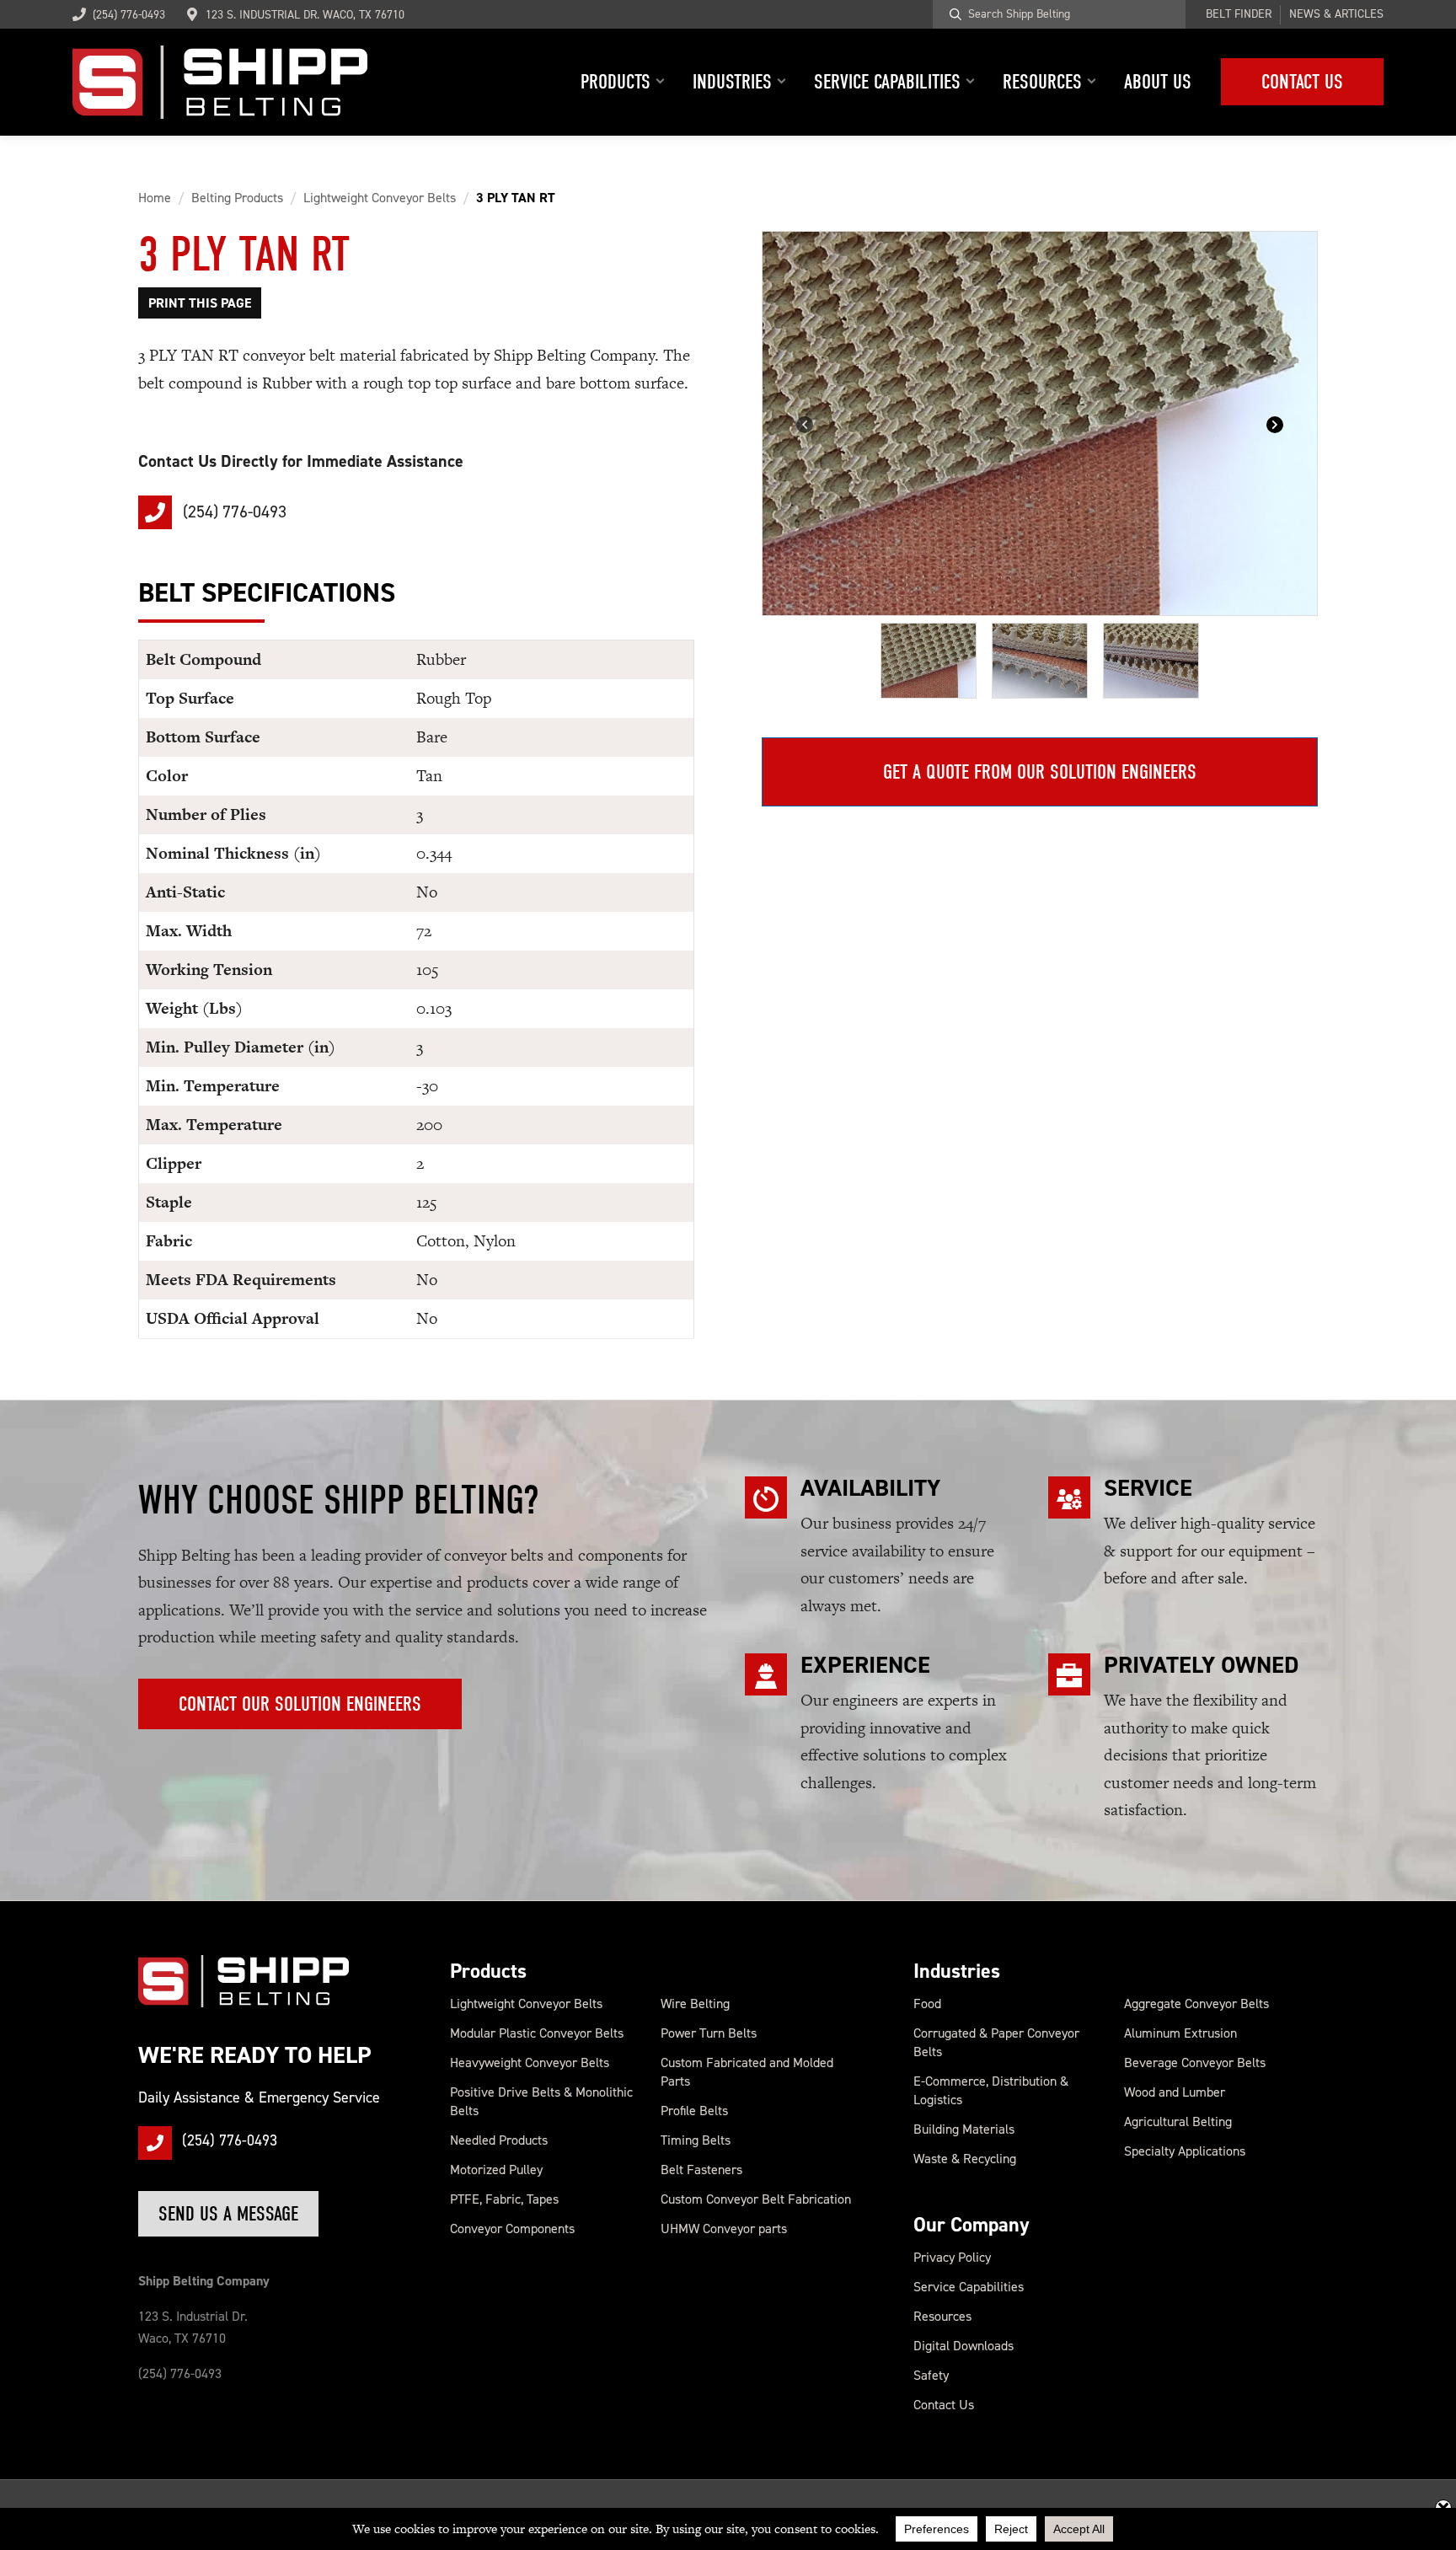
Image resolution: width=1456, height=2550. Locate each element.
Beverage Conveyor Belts (1195, 2062)
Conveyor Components (512, 2229)
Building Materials (964, 2129)
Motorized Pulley (496, 2170)
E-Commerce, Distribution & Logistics (991, 2090)
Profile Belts (694, 2111)
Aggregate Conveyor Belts (1196, 2004)
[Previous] (805, 423)
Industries (957, 1971)
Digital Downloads (964, 2346)
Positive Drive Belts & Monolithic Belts (541, 2101)
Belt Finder (1239, 14)
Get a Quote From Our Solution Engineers (1040, 772)
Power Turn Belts (709, 2033)
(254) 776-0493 (129, 15)
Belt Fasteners (701, 2170)
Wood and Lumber (1175, 2092)
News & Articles (1336, 14)
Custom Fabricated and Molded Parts (747, 2072)
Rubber (441, 659)
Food (927, 2004)
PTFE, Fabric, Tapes (504, 2199)
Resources (942, 2316)
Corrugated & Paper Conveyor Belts (996, 2042)
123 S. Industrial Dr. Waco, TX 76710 (305, 15)
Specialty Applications (1185, 2151)
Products (488, 1971)
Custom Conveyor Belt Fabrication (756, 2199)
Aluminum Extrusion (1180, 2033)
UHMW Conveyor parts (724, 2229)
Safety (931, 2375)
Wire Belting (695, 2004)
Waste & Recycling (965, 2159)
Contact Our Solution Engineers (300, 1704)
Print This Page (200, 303)
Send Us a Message (228, 2214)
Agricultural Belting (1178, 2121)
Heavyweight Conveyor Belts (530, 2062)
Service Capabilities (969, 2287)
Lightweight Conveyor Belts (526, 2004)
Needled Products (499, 2140)
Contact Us (944, 2405)
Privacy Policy (952, 2257)
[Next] (1275, 423)
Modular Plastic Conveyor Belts (537, 2033)
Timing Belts (696, 2140)
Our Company (972, 2225)
